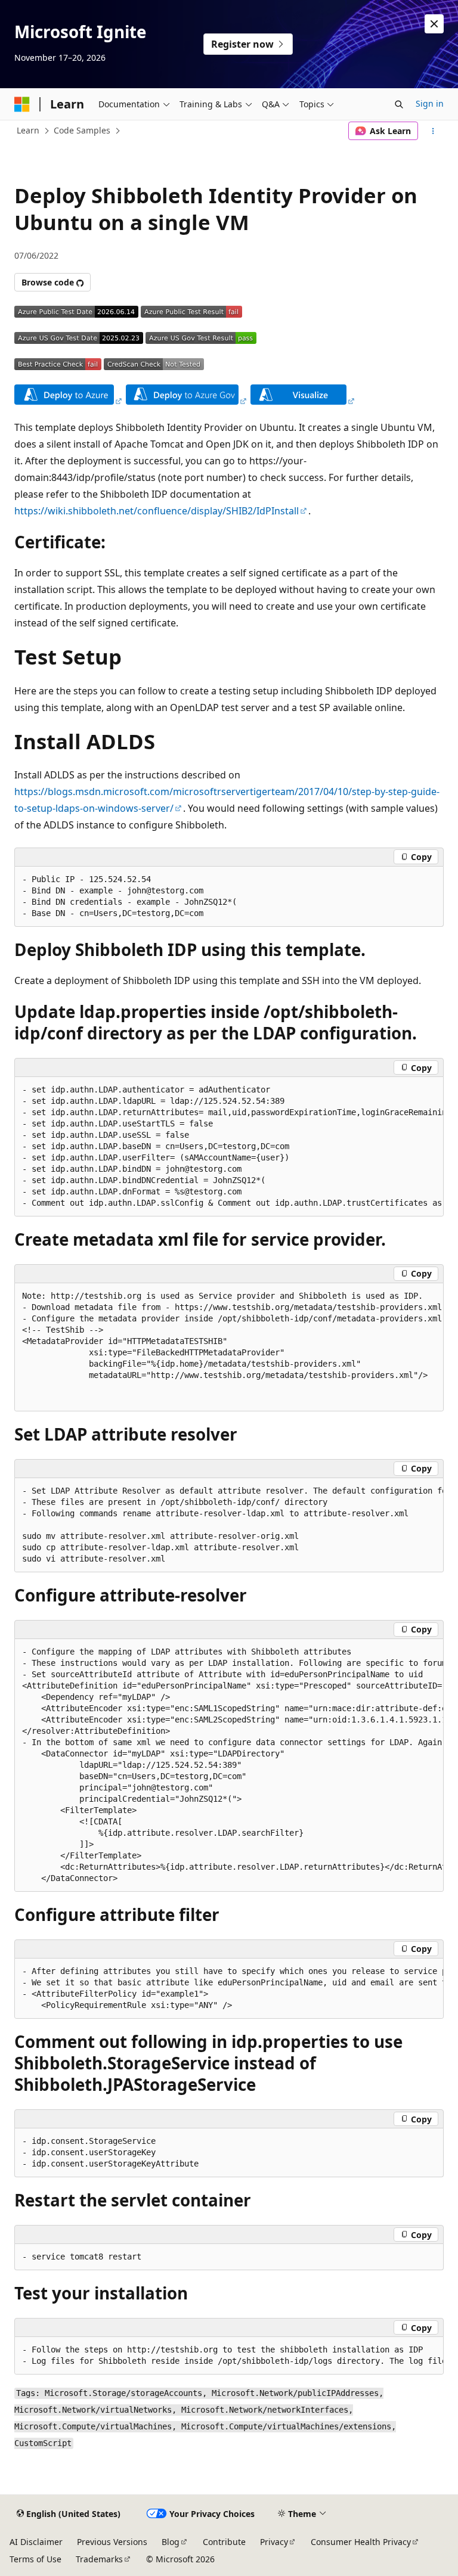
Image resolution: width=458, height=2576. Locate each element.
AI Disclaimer (36, 2542)
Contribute (224, 2542)
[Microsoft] (22, 104)
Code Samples (82, 130)
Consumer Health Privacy (361, 2542)
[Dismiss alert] (434, 24)
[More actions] (433, 131)
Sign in (430, 103)
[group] (229, 1147)
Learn (28, 130)
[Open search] (399, 104)
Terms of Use (35, 2559)
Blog (171, 2542)
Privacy (274, 2542)
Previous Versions (112, 2542)
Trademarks (99, 2559)
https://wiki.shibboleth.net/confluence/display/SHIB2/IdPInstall (157, 511)
